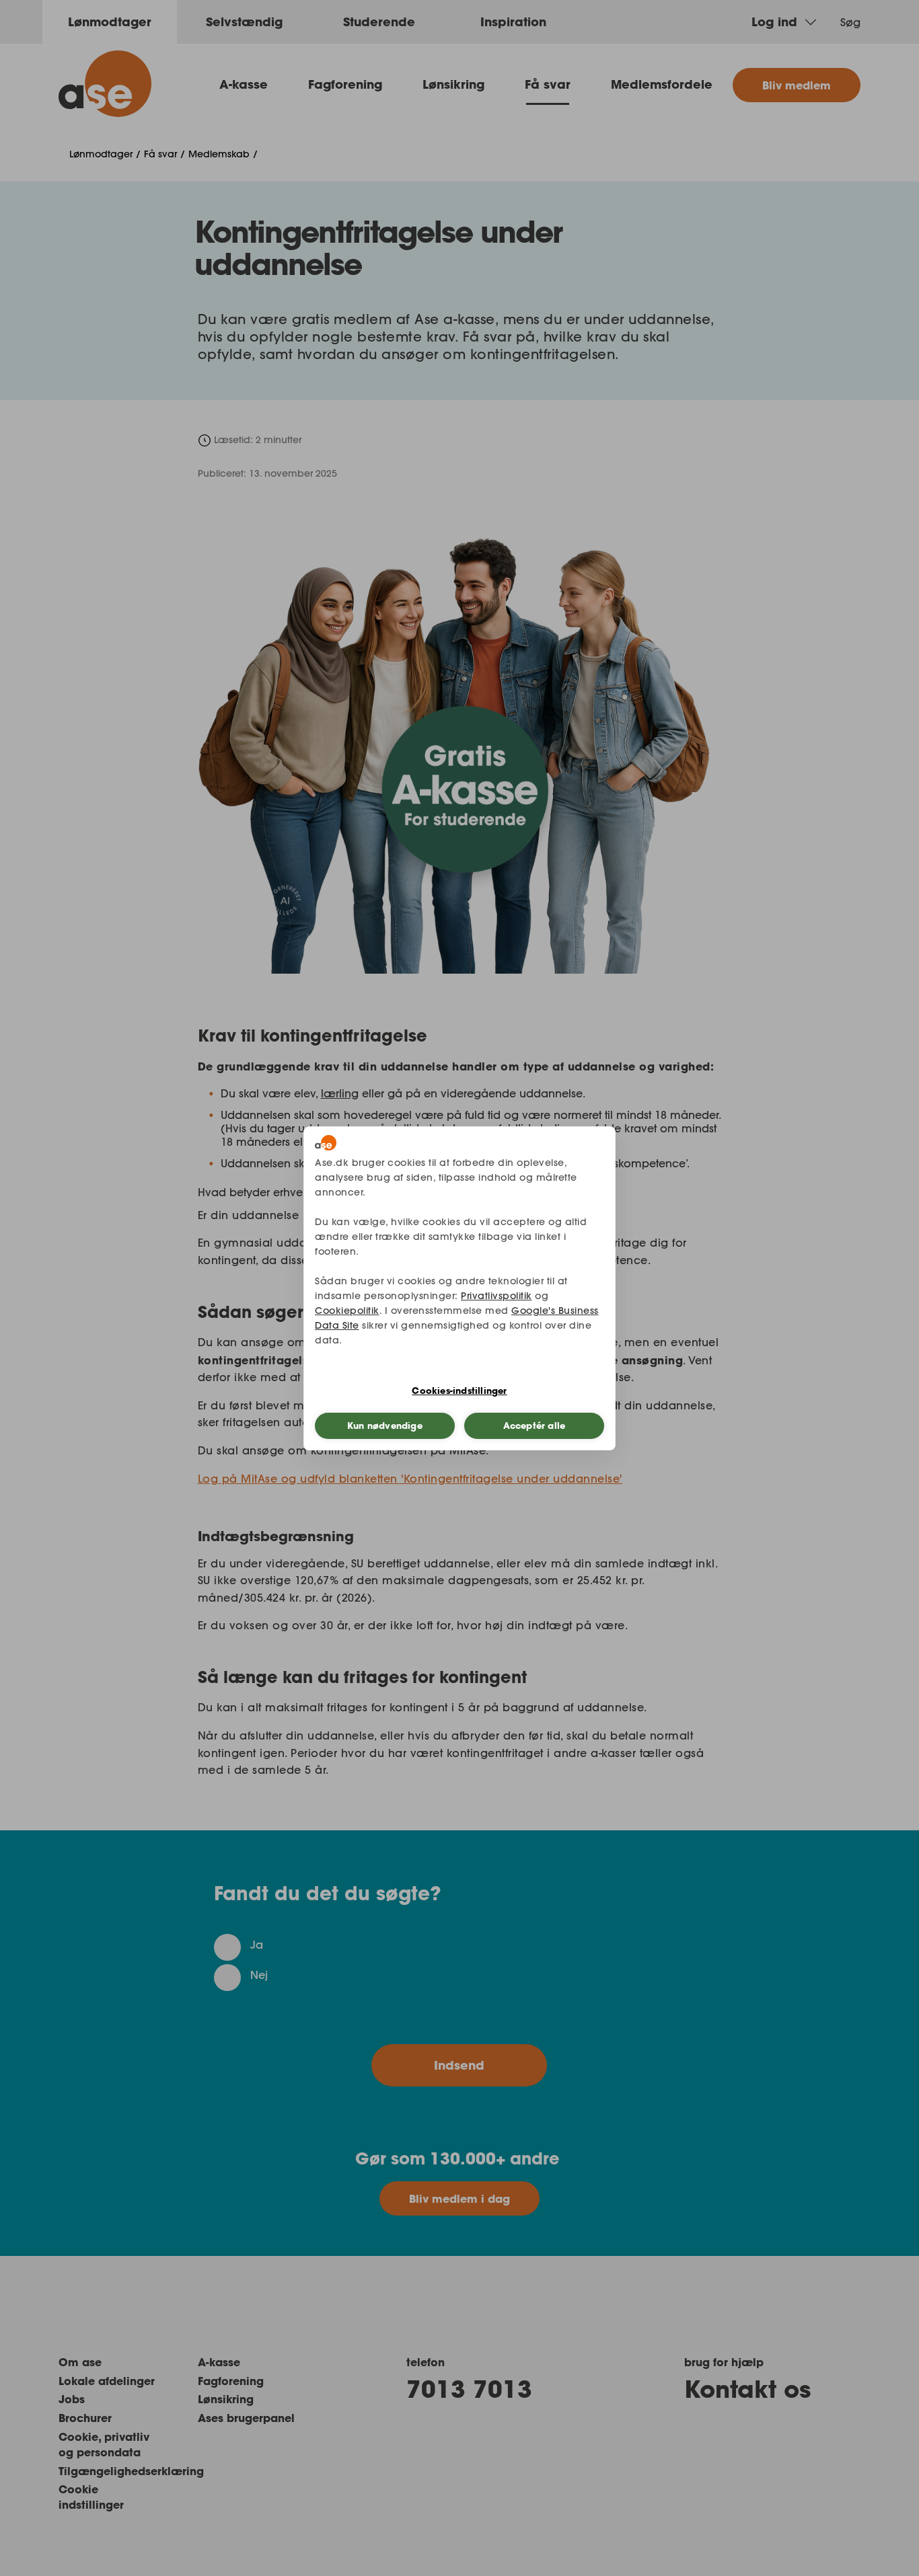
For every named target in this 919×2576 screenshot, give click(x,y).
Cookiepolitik (347, 1311)
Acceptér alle (535, 1426)
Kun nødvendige (385, 1426)
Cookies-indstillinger (459, 1391)
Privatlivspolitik (497, 1296)
